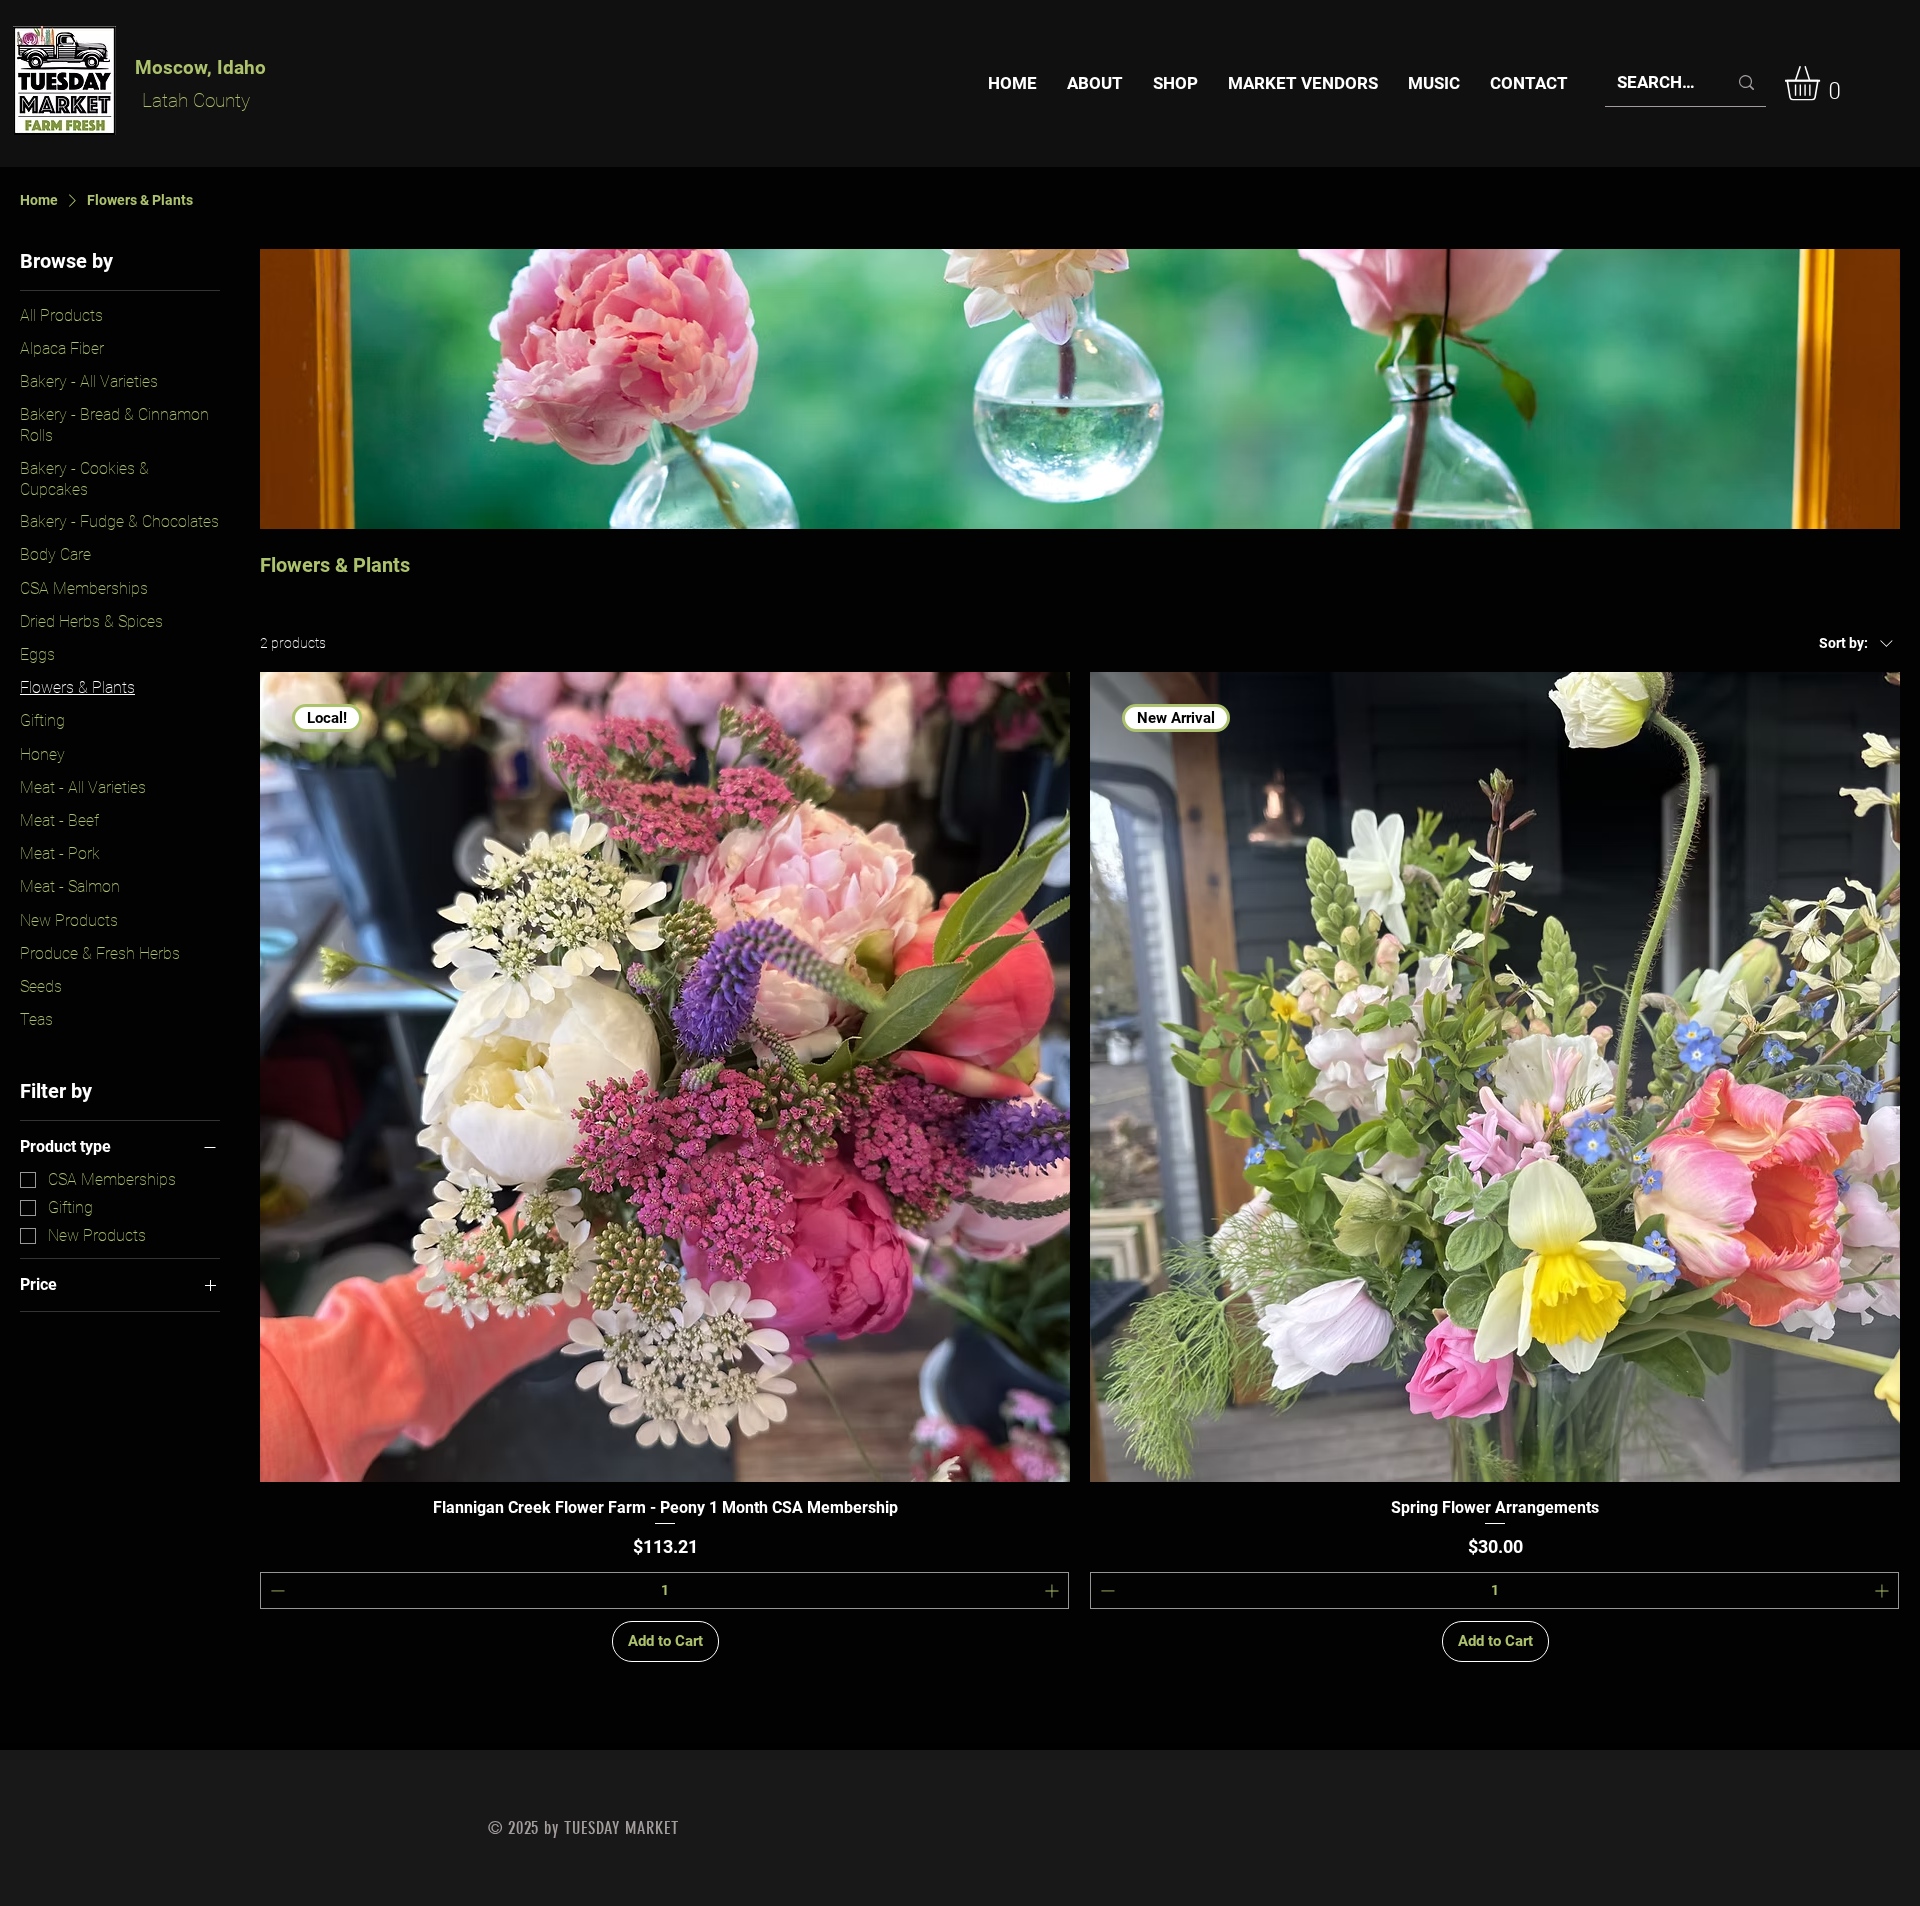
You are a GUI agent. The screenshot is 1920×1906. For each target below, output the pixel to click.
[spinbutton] (664, 1590)
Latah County (196, 100)
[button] (1822, 83)
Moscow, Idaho (200, 67)
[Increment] (1053, 1590)
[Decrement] (275, 1590)
